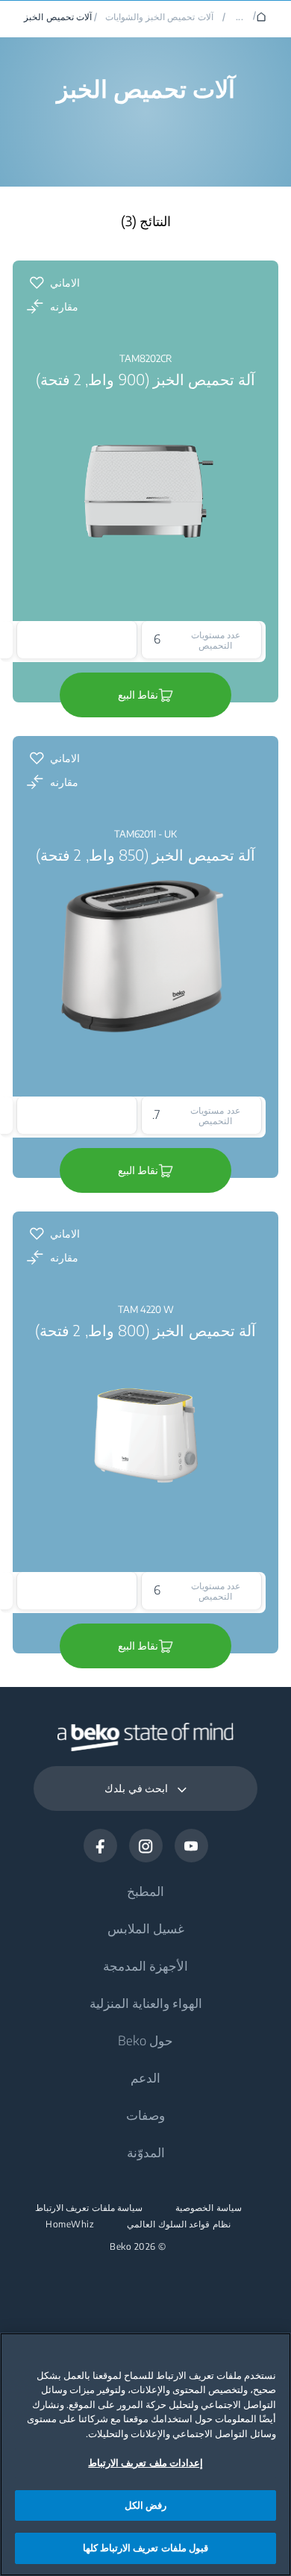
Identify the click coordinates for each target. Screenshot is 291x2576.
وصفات (145, 2115)
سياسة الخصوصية (209, 2208)
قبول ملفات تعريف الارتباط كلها (145, 2548)
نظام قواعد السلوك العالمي (179, 2224)
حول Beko (145, 2040)
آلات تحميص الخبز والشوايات (159, 17)
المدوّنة (146, 2152)
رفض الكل (145, 2505)
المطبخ (145, 1891)
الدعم (145, 2077)
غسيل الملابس (146, 1928)
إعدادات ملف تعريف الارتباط (145, 2463)
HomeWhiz (70, 2224)
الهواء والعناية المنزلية (146, 2003)
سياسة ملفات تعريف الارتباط (89, 2208)
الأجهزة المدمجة (145, 1965)
